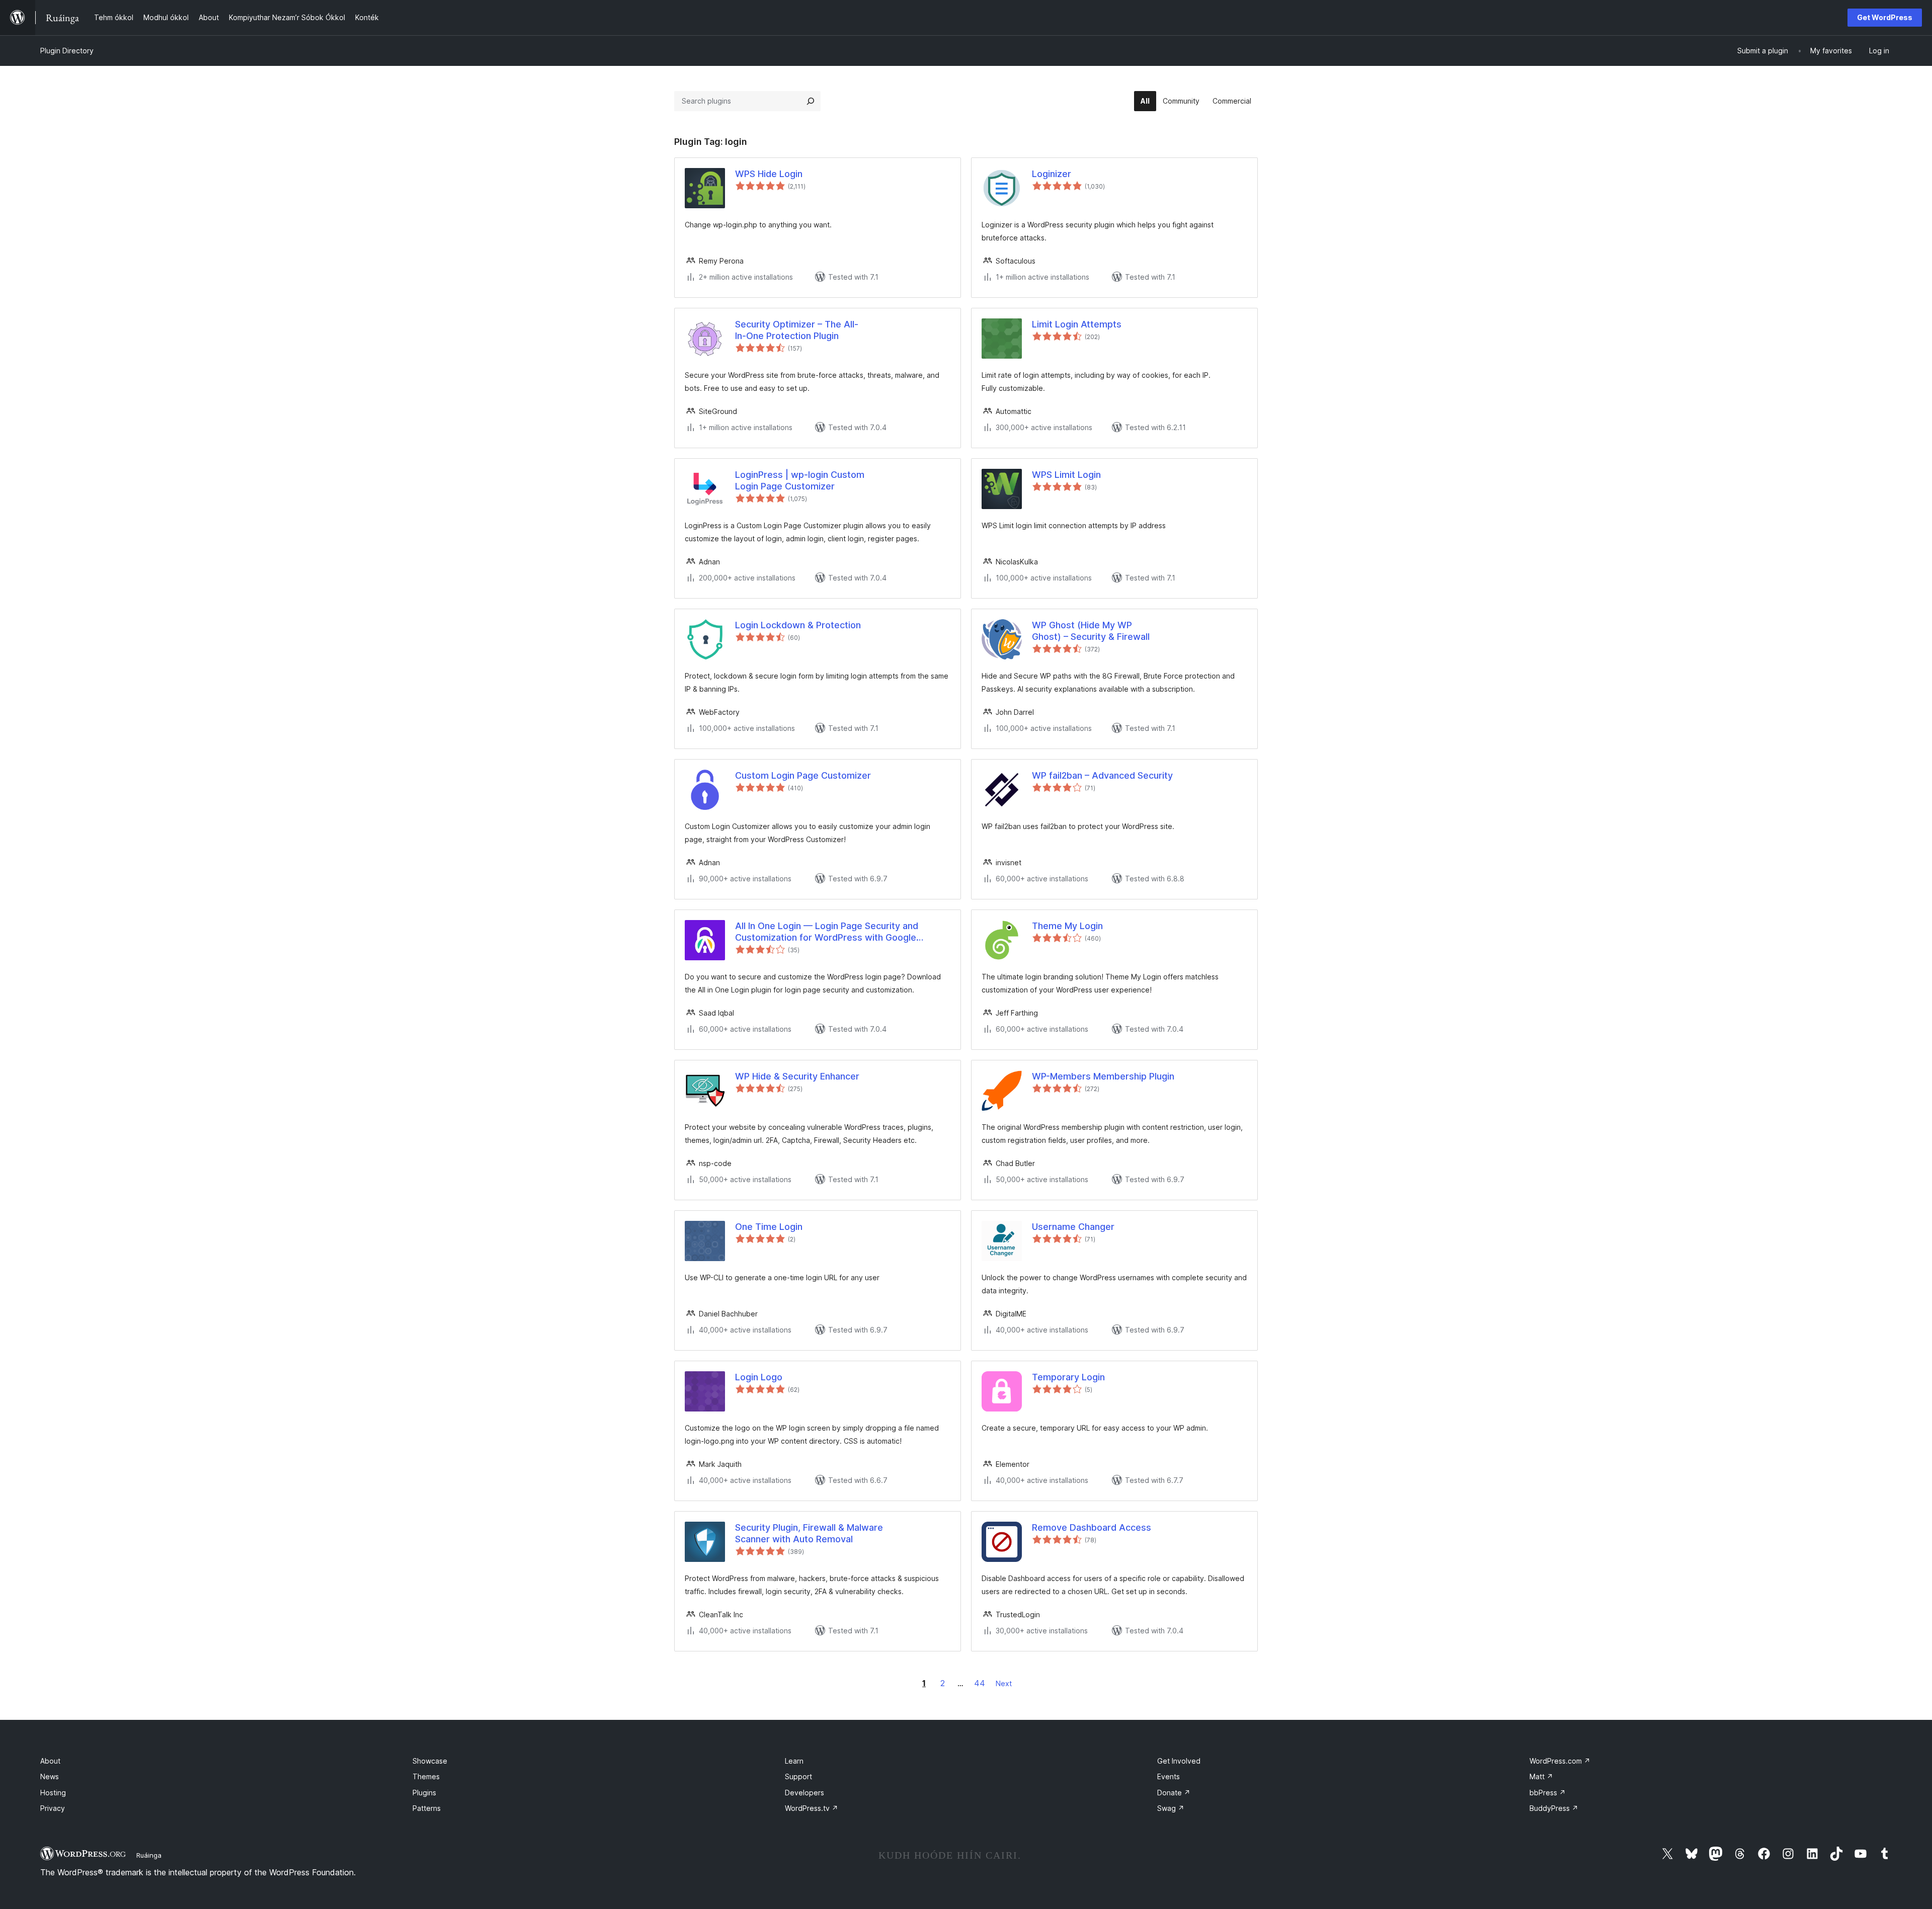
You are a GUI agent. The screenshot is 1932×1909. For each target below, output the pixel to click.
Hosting (53, 1793)
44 (980, 1683)
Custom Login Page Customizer (803, 775)
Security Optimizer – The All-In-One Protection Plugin (797, 330)
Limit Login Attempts (1077, 324)
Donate (1174, 1793)
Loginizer (1052, 174)
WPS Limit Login (1066, 475)
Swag (1171, 1808)
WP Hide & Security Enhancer (797, 1076)
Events (1169, 1776)
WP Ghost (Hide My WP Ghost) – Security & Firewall (1091, 631)
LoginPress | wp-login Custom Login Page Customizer (800, 480)
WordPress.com (1560, 1761)
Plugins (424, 1793)
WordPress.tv (812, 1808)
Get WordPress (1885, 17)
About (50, 1761)
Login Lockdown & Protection (798, 625)
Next (1004, 1683)
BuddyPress (1554, 1808)
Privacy (53, 1808)
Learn (794, 1761)
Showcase (430, 1761)
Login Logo (759, 1377)
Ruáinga (149, 1855)
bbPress (1548, 1793)
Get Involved (1179, 1761)
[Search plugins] (811, 101)
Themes (426, 1776)
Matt (1541, 1776)
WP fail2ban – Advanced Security (1102, 775)
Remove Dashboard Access (1092, 1527)
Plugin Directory (67, 51)
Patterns (427, 1808)
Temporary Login (1068, 1377)
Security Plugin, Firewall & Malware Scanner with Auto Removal (809, 1533)
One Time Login (769, 1227)
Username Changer (1073, 1227)
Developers (804, 1793)
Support (798, 1776)
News (50, 1776)
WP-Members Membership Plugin (1103, 1076)
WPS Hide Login (769, 174)
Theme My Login (1067, 926)
